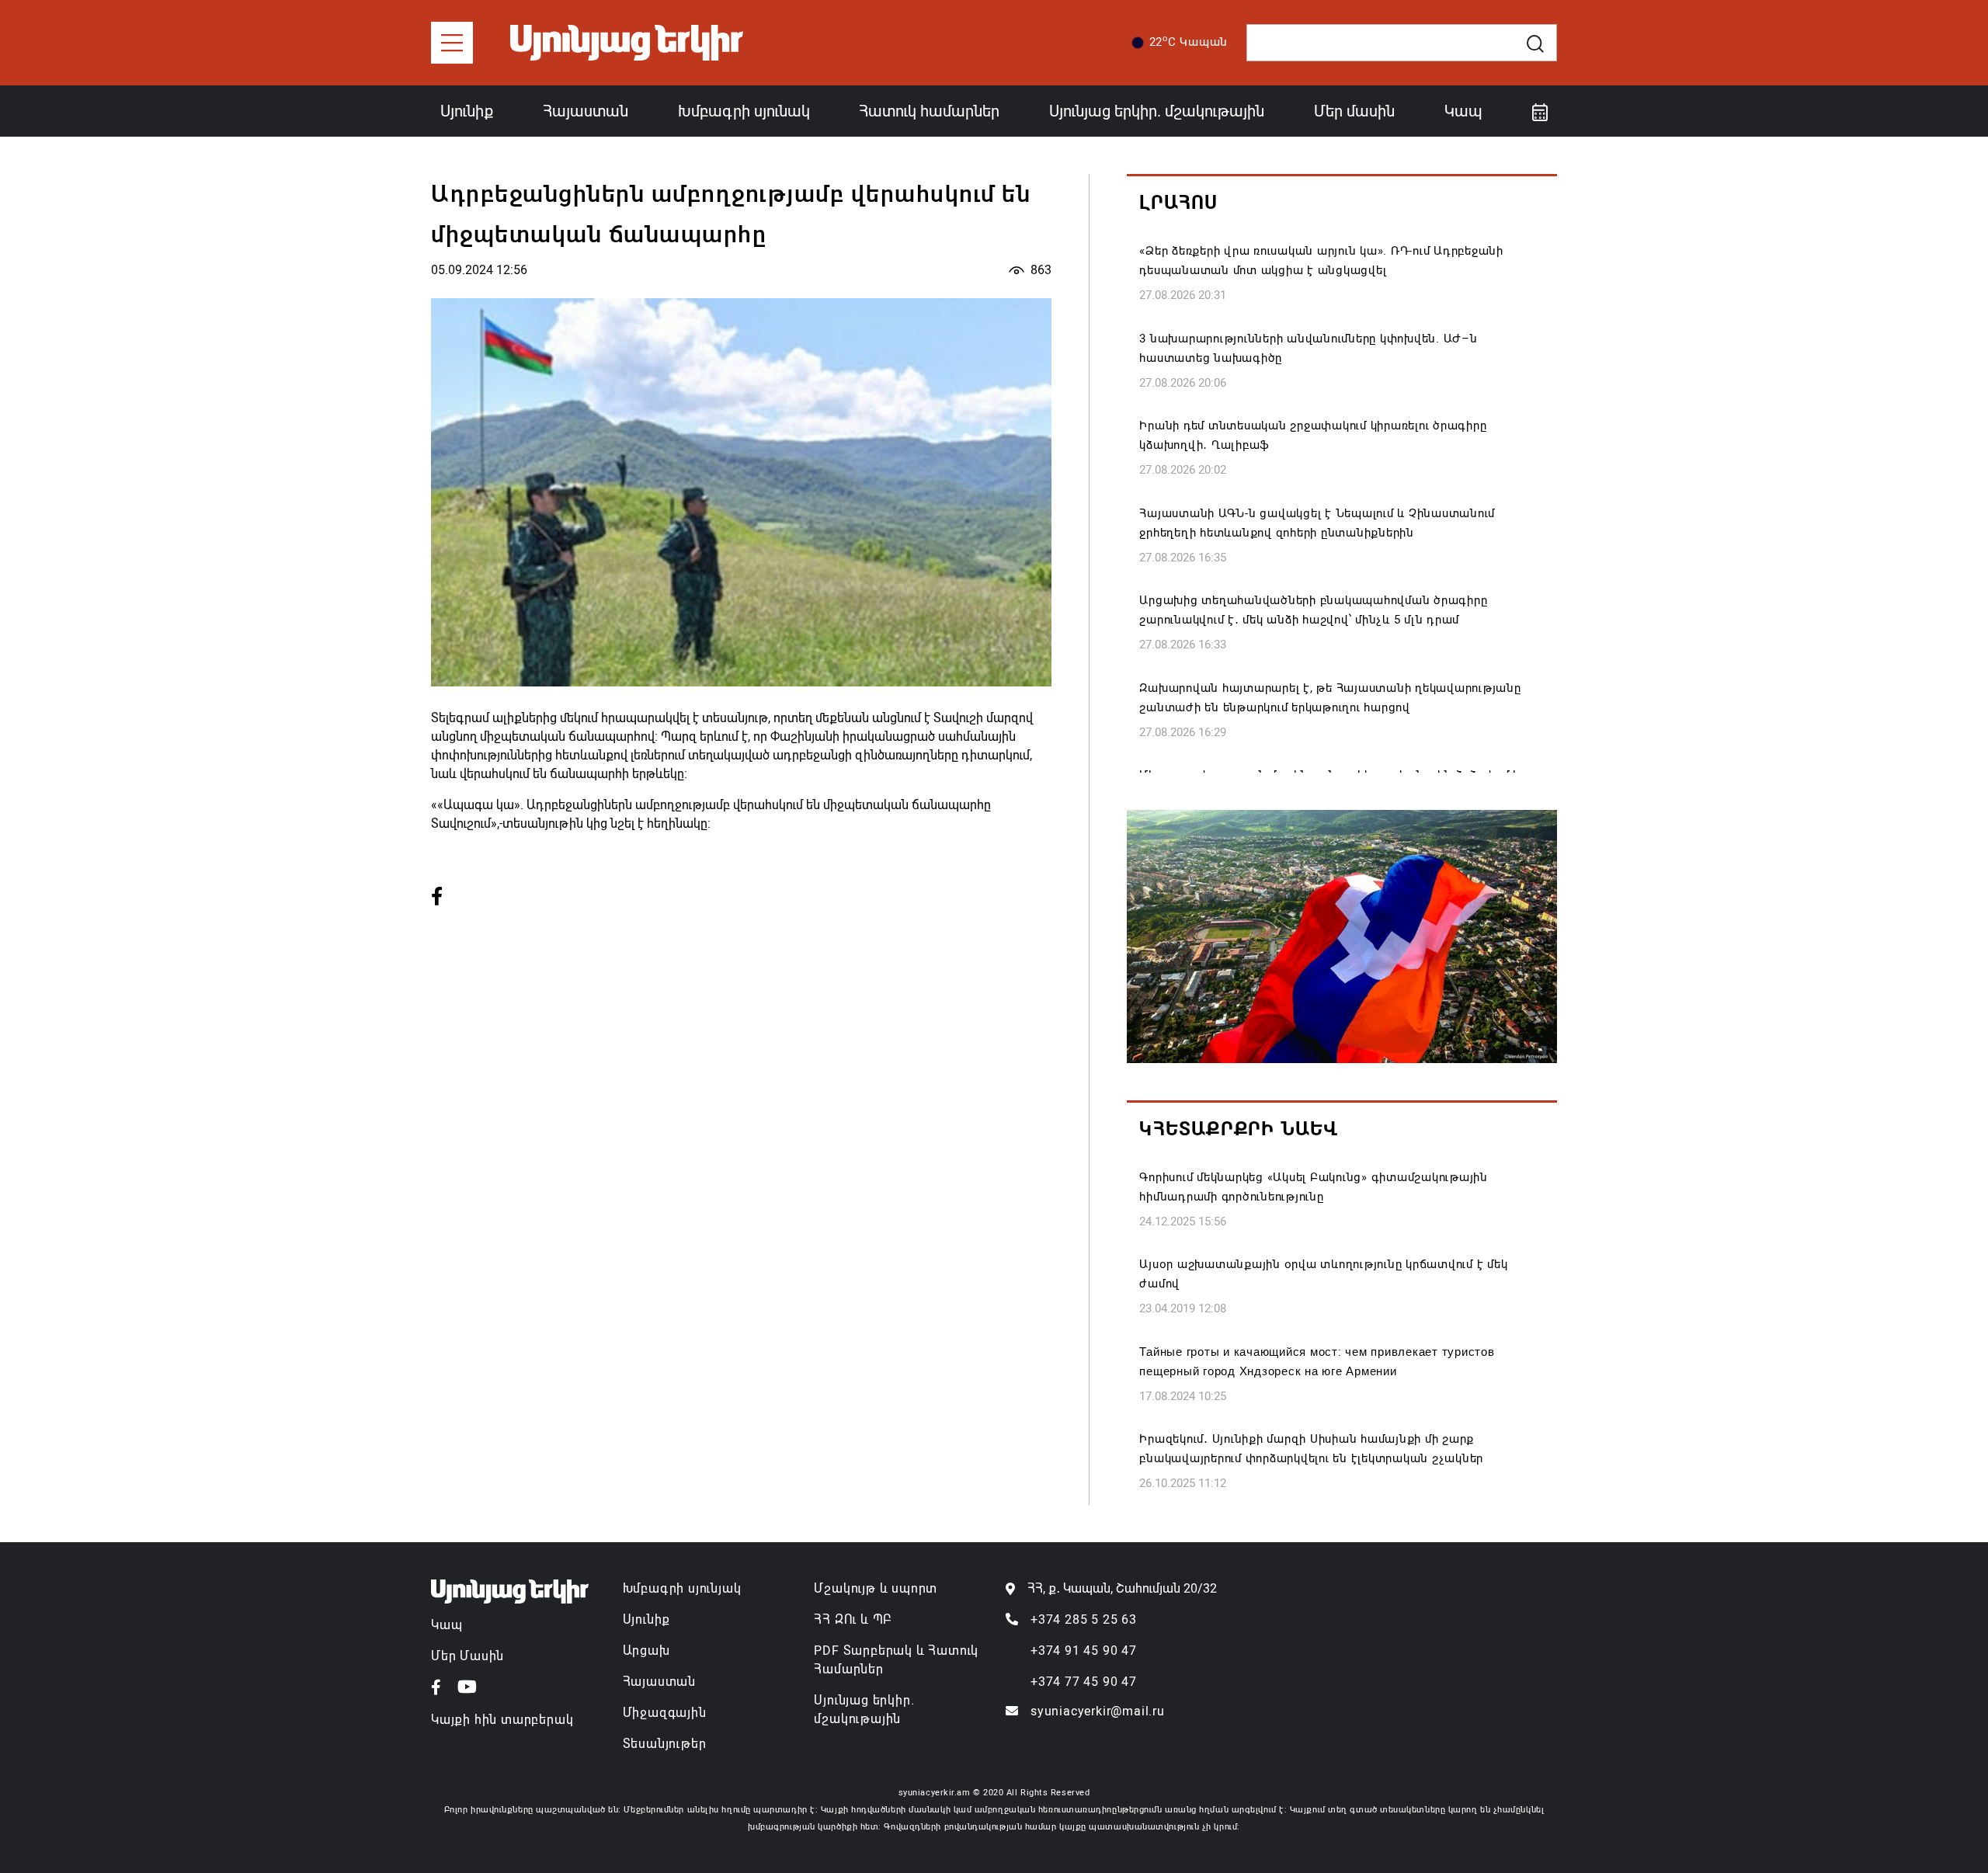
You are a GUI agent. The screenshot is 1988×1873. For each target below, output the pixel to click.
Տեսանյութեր (665, 1744)
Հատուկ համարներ (929, 111)
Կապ (1463, 111)
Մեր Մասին (467, 1656)
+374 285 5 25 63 (1084, 1619)
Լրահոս (1178, 203)
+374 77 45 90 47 (1084, 1682)
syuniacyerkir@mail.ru (1098, 1711)
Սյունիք (467, 111)
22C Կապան (1189, 41)
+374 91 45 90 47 (1084, 1651)
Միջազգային (665, 1713)
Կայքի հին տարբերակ (502, 1720)
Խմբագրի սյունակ (744, 111)
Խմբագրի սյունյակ (682, 1588)
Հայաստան (586, 111)
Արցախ (646, 1651)
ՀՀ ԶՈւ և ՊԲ (853, 1619)
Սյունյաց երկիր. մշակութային (1157, 111)
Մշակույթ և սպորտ (876, 1588)
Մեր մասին (1354, 111)
